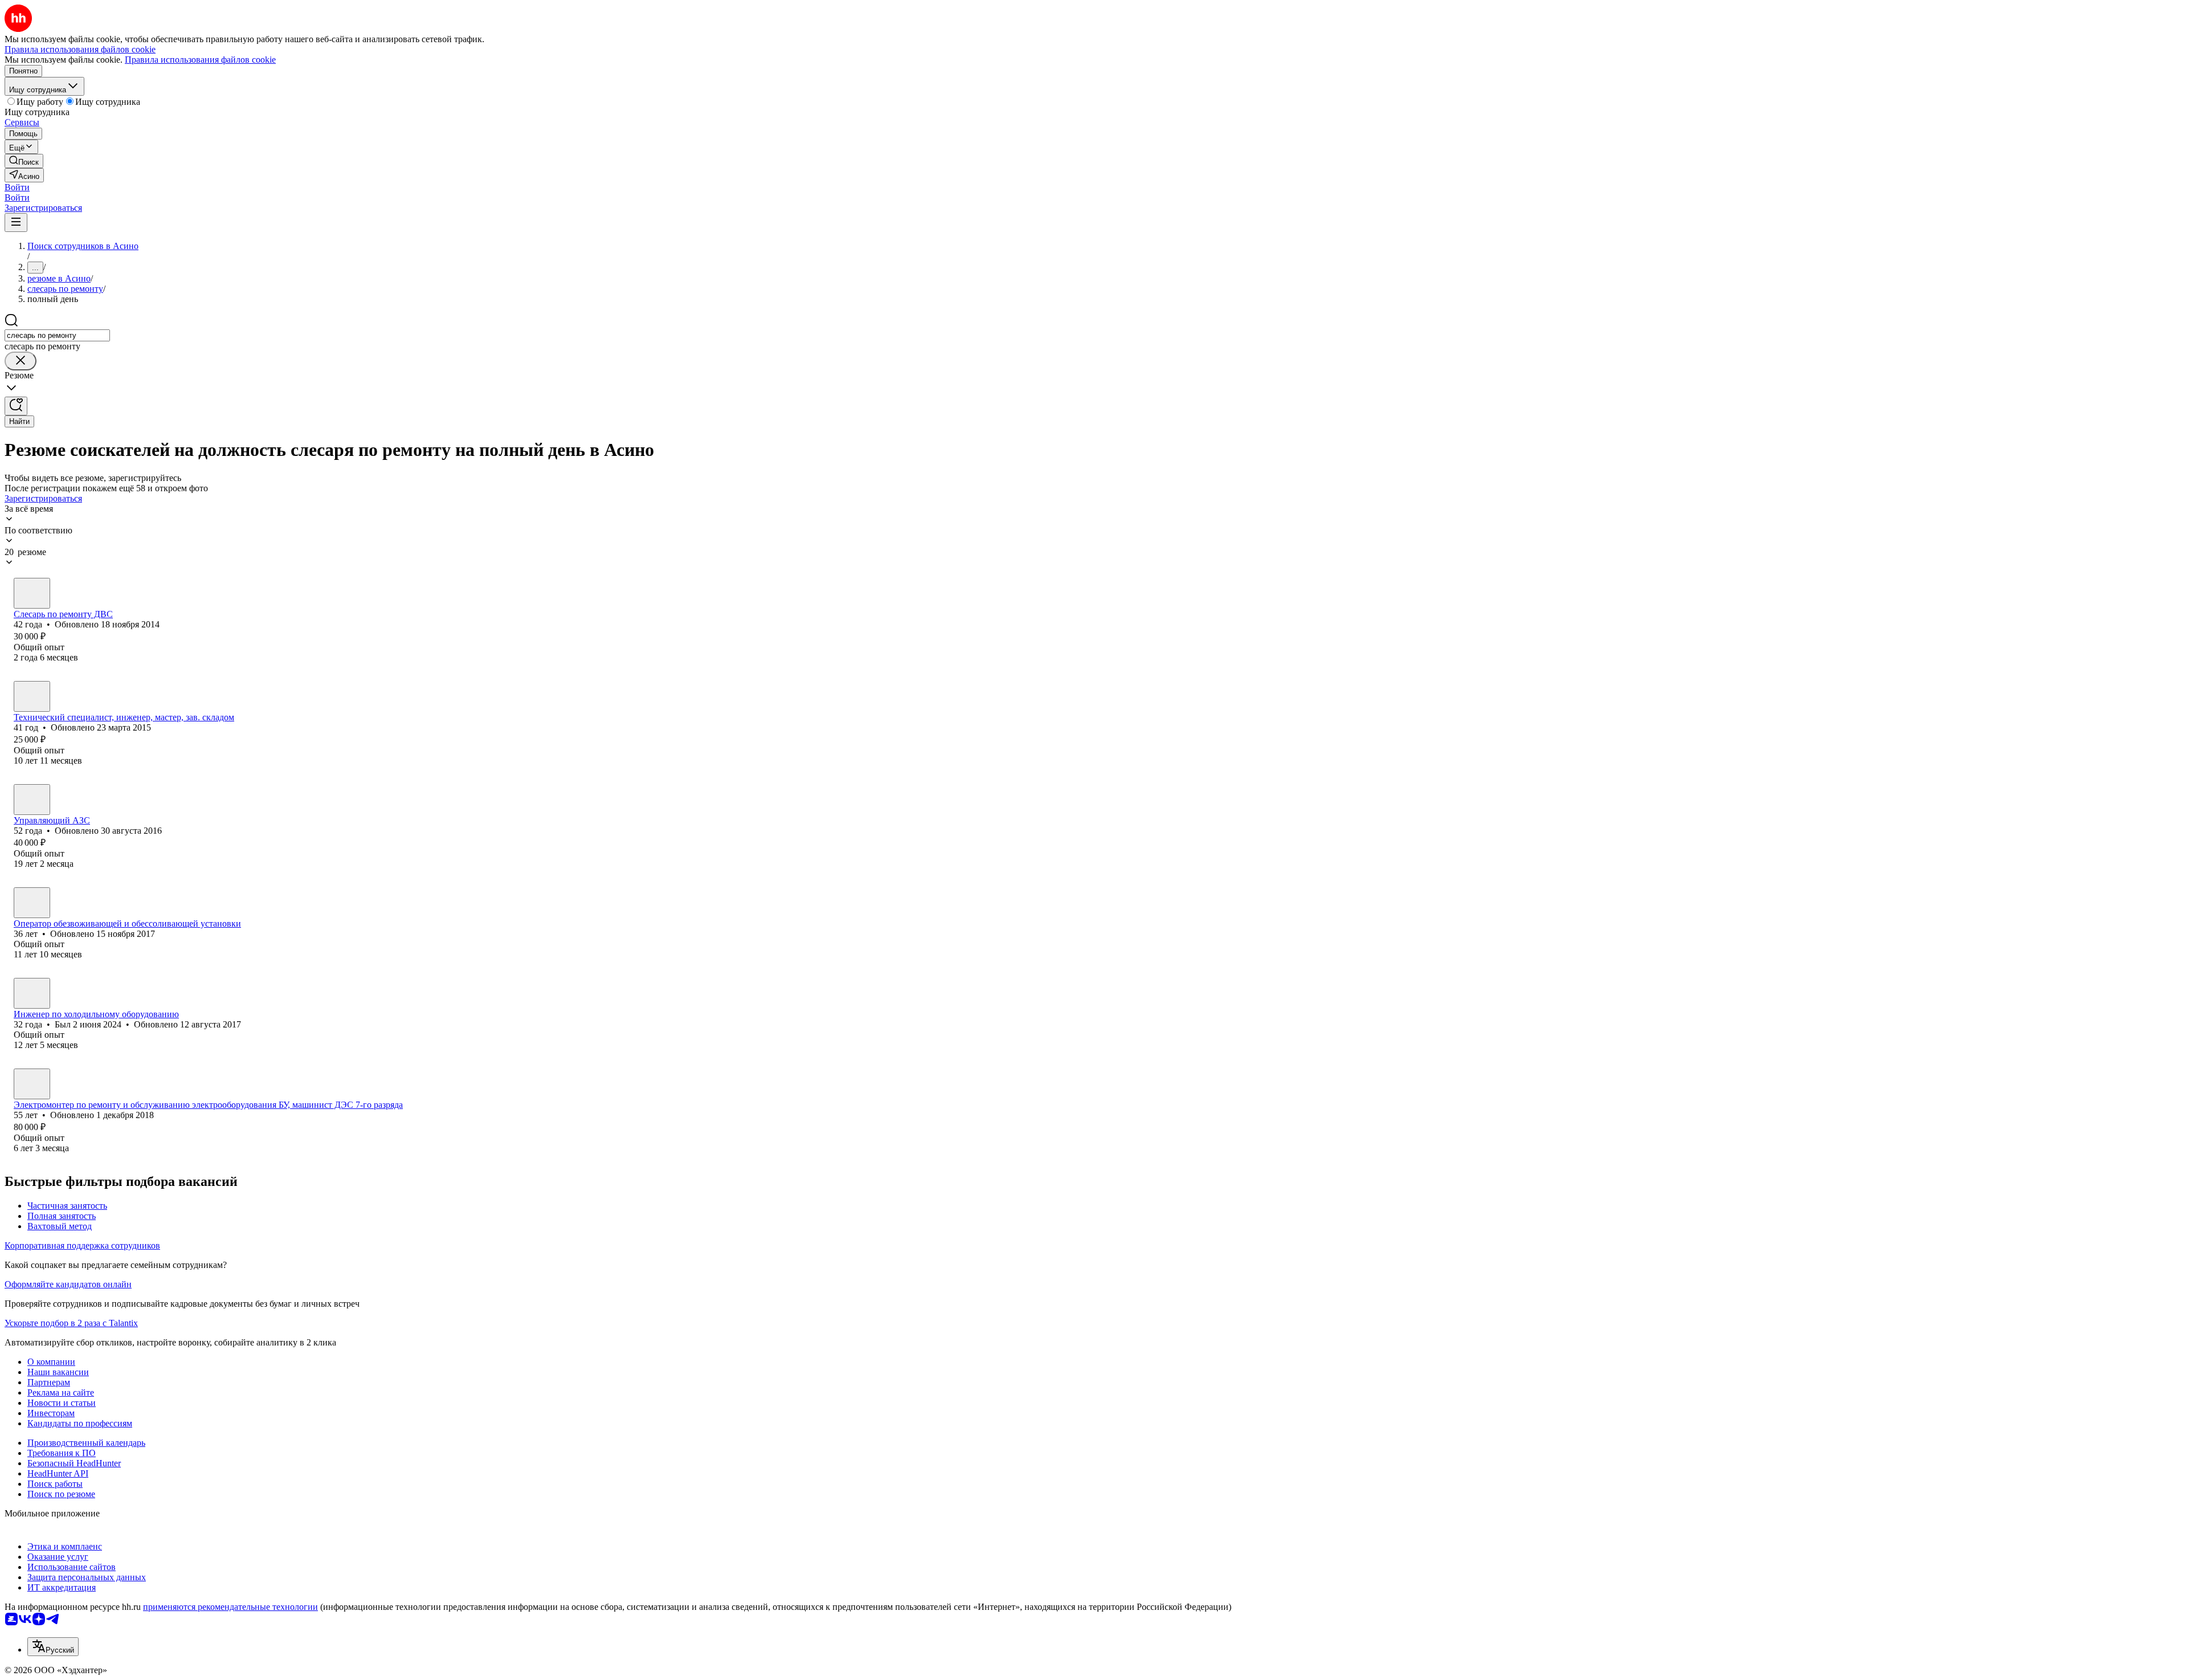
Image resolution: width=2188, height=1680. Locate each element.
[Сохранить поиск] (16, 406)
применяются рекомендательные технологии (230, 1607)
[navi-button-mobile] (16, 223)
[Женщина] (32, 696)
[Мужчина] (32, 593)
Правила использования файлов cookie (200, 60)
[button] (17, 187)
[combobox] (57, 335)
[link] (24, 161)
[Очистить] (21, 361)
